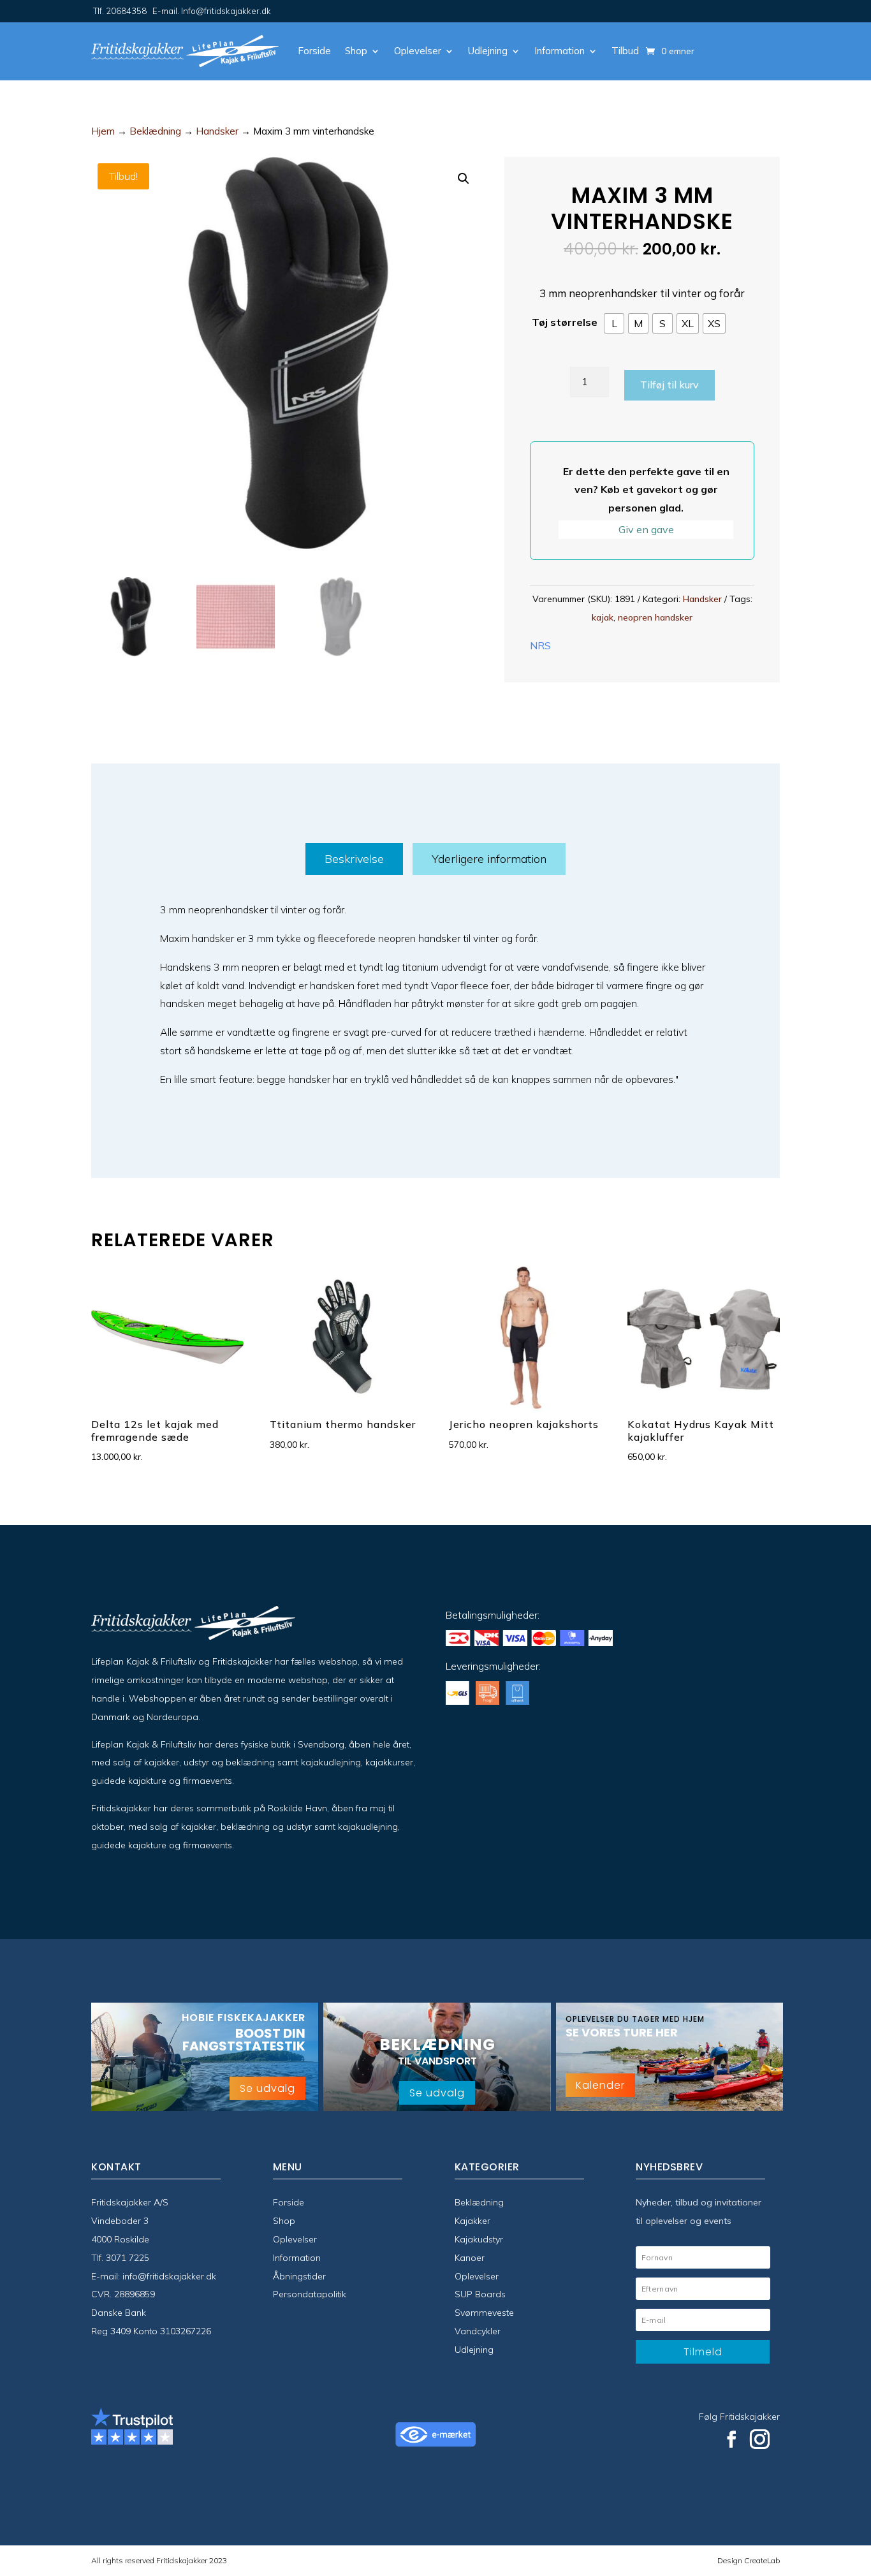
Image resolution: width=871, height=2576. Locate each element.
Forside (314, 51)
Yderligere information (489, 859)
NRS (540, 645)
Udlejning (488, 51)
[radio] (614, 323)
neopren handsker (655, 617)
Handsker (217, 131)
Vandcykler (478, 2331)
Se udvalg (267, 2088)
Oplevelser (418, 51)
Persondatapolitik (310, 2294)
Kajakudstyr (479, 2239)
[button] (464, 179)
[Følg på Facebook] (731, 2440)
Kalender (600, 2085)
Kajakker (472, 2221)
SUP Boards (480, 2294)
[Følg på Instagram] (760, 2440)
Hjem (103, 131)
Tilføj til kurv (670, 385)
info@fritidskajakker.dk (169, 2276)
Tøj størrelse (565, 322)
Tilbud (625, 51)
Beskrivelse (354, 859)
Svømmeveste (484, 2313)
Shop (356, 51)
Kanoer (470, 2258)
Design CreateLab (749, 2560)
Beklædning (155, 131)
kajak (603, 617)
